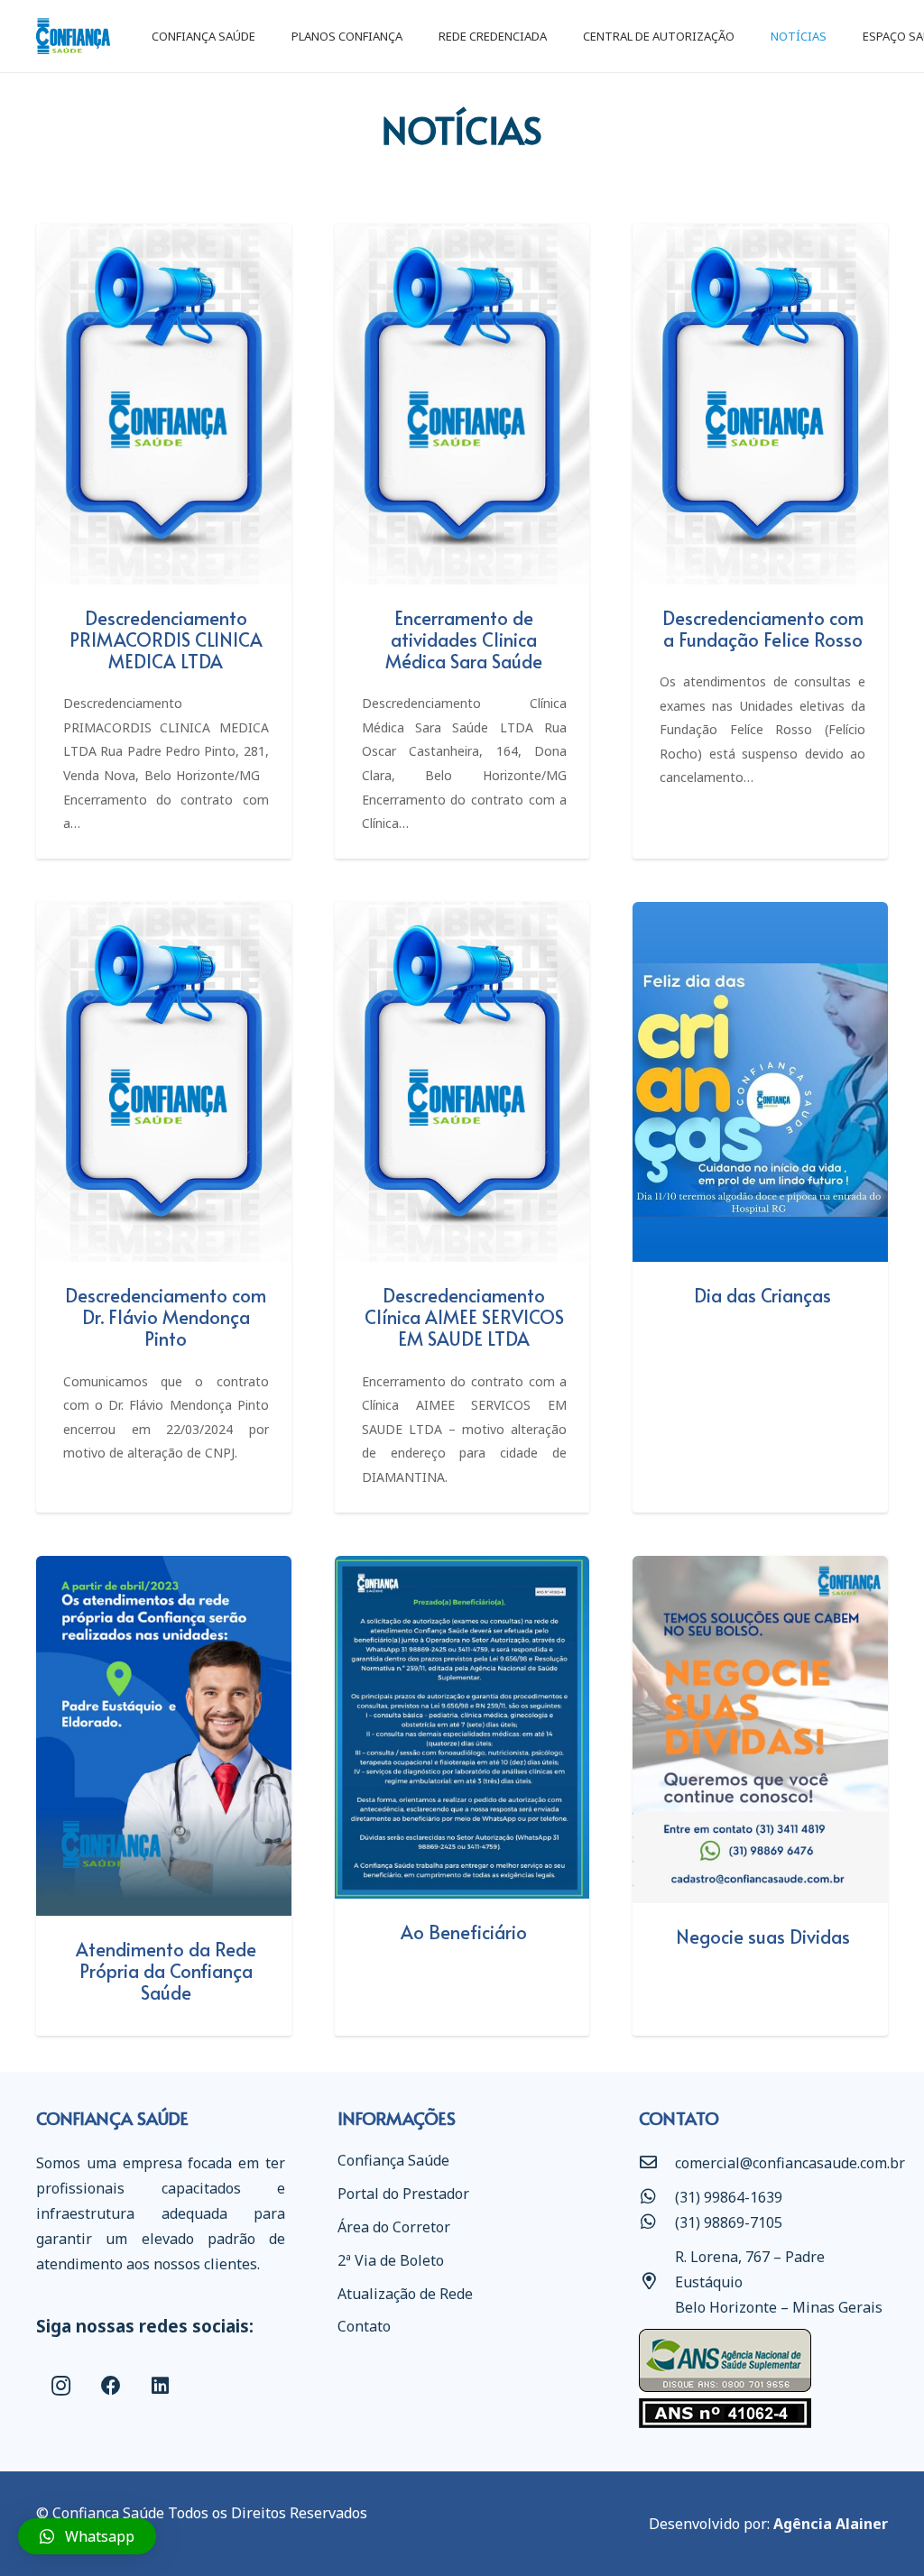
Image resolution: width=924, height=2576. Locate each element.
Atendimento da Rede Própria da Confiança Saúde (166, 1971)
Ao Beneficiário (464, 1932)
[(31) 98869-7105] (657, 2222)
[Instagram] (61, 2386)
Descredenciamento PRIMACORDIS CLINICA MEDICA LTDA (166, 639)
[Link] (73, 36)
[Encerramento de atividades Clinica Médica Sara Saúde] (462, 404)
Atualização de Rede (405, 2294)
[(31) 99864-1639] (657, 2197)
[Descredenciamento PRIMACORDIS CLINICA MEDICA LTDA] (164, 404)
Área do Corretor (394, 2227)
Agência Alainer (831, 2524)
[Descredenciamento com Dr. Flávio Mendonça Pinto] (164, 1082)
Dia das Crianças (762, 1295)
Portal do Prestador (403, 2194)
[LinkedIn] (160, 2386)
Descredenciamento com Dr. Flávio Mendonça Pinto (166, 1317)
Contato (364, 2326)
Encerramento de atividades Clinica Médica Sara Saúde (464, 639)
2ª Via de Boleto (391, 2260)
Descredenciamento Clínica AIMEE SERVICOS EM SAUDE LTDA (464, 1317)
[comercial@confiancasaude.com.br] (657, 2163)
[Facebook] (111, 2386)
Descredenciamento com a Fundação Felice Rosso (763, 629)
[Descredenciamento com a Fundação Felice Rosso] (760, 404)
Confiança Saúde (393, 2160)
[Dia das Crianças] (760, 1082)
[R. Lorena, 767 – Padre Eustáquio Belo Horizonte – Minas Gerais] (657, 2282)
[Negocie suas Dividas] (760, 1730)
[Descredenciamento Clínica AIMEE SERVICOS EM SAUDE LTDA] (462, 1082)
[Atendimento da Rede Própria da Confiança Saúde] (164, 1736)
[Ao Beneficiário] (462, 1728)
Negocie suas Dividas (763, 1937)
